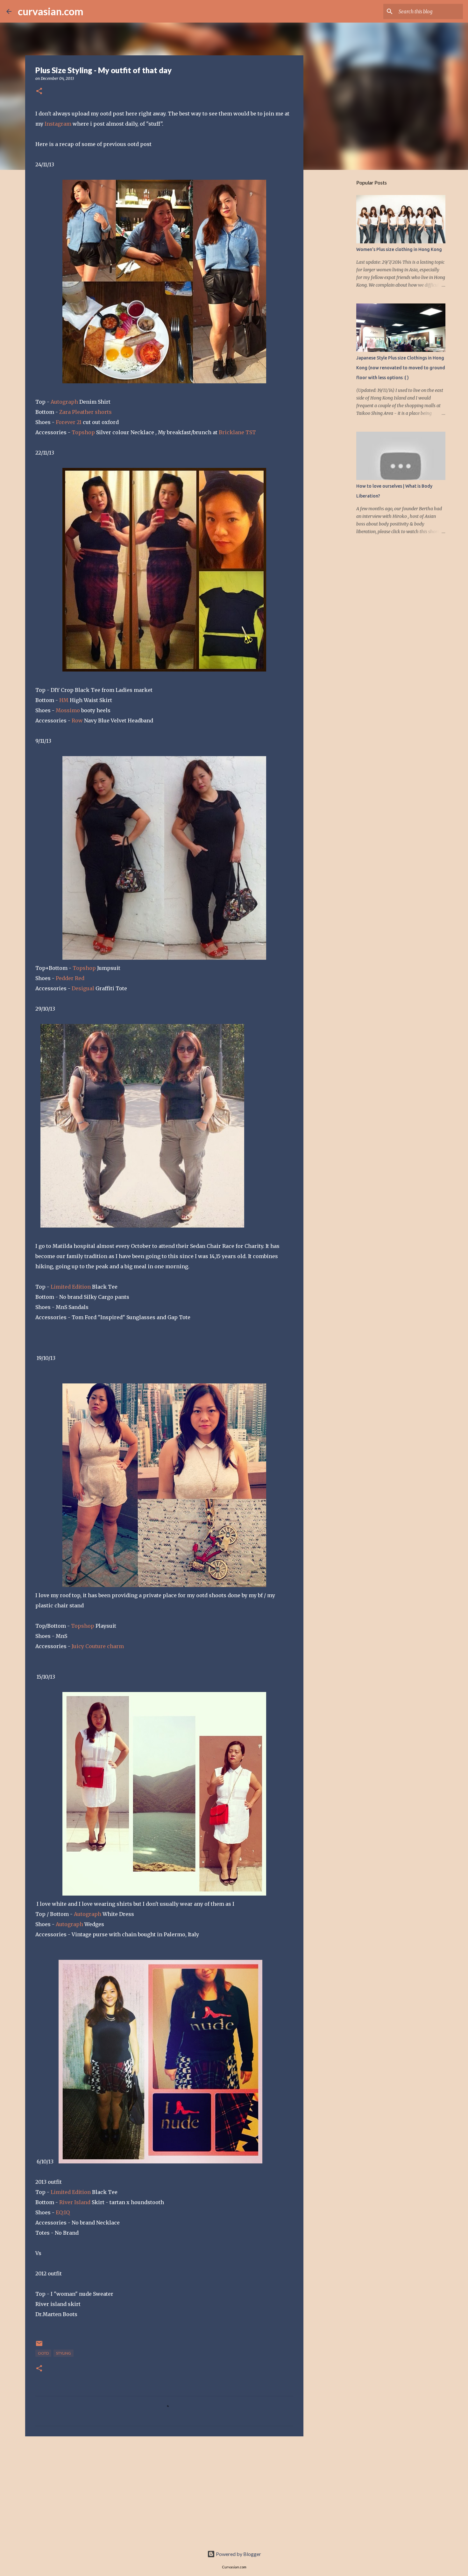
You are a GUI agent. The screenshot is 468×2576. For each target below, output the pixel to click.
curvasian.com (51, 11)
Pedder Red (70, 978)
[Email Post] (39, 2346)
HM (64, 700)
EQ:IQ (63, 2212)
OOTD (43, 2353)
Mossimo (68, 710)
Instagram (58, 124)
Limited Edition (71, 1287)
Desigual (83, 988)
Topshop (83, 432)
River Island (75, 2202)
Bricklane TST (237, 432)
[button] (39, 91)
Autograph (64, 402)
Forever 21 (69, 422)
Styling (64, 2353)
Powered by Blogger (238, 2554)
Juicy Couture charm (97, 1646)
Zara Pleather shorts (85, 412)
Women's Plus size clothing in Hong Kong (399, 249)
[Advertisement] (164, 2490)
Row (77, 721)
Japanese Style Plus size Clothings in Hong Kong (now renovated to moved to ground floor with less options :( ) (401, 368)
